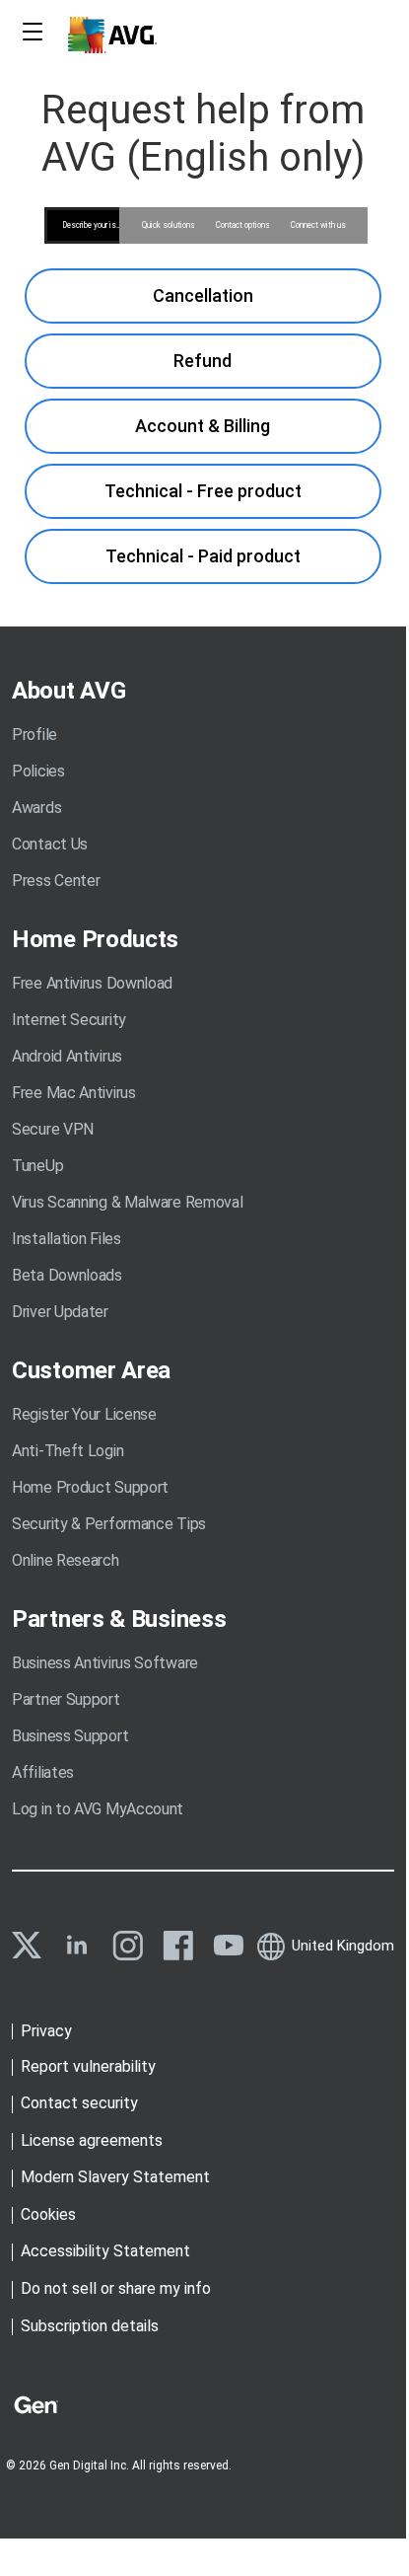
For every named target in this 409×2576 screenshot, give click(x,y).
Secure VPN (53, 1129)
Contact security (79, 2103)
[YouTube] (228, 1946)
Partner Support (66, 1699)
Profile (34, 735)
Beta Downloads (67, 1275)
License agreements (92, 2140)
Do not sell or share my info (116, 2288)
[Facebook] (178, 1946)
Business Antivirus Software (105, 1663)
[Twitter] (27, 1945)
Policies (38, 771)
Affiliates (43, 1772)
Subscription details (90, 2326)
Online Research (66, 1560)
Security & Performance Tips (109, 1524)
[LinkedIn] (77, 1946)
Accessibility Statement (105, 2251)
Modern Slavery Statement (115, 2177)
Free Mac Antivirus (74, 1093)
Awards (36, 808)
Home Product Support (90, 1487)
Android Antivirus (67, 1056)
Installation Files (67, 1239)
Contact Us (50, 844)
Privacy (46, 2031)
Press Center (56, 881)
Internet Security (69, 1020)
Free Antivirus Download (92, 983)
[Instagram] (128, 1946)
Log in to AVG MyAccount (98, 1809)
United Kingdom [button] (343, 1946)
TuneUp (37, 1166)
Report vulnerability (88, 2066)
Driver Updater (60, 1312)
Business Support (70, 1736)
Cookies (48, 2214)
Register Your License (84, 1414)
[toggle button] (30, 34)
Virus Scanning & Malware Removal (127, 1202)
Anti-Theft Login (68, 1451)
